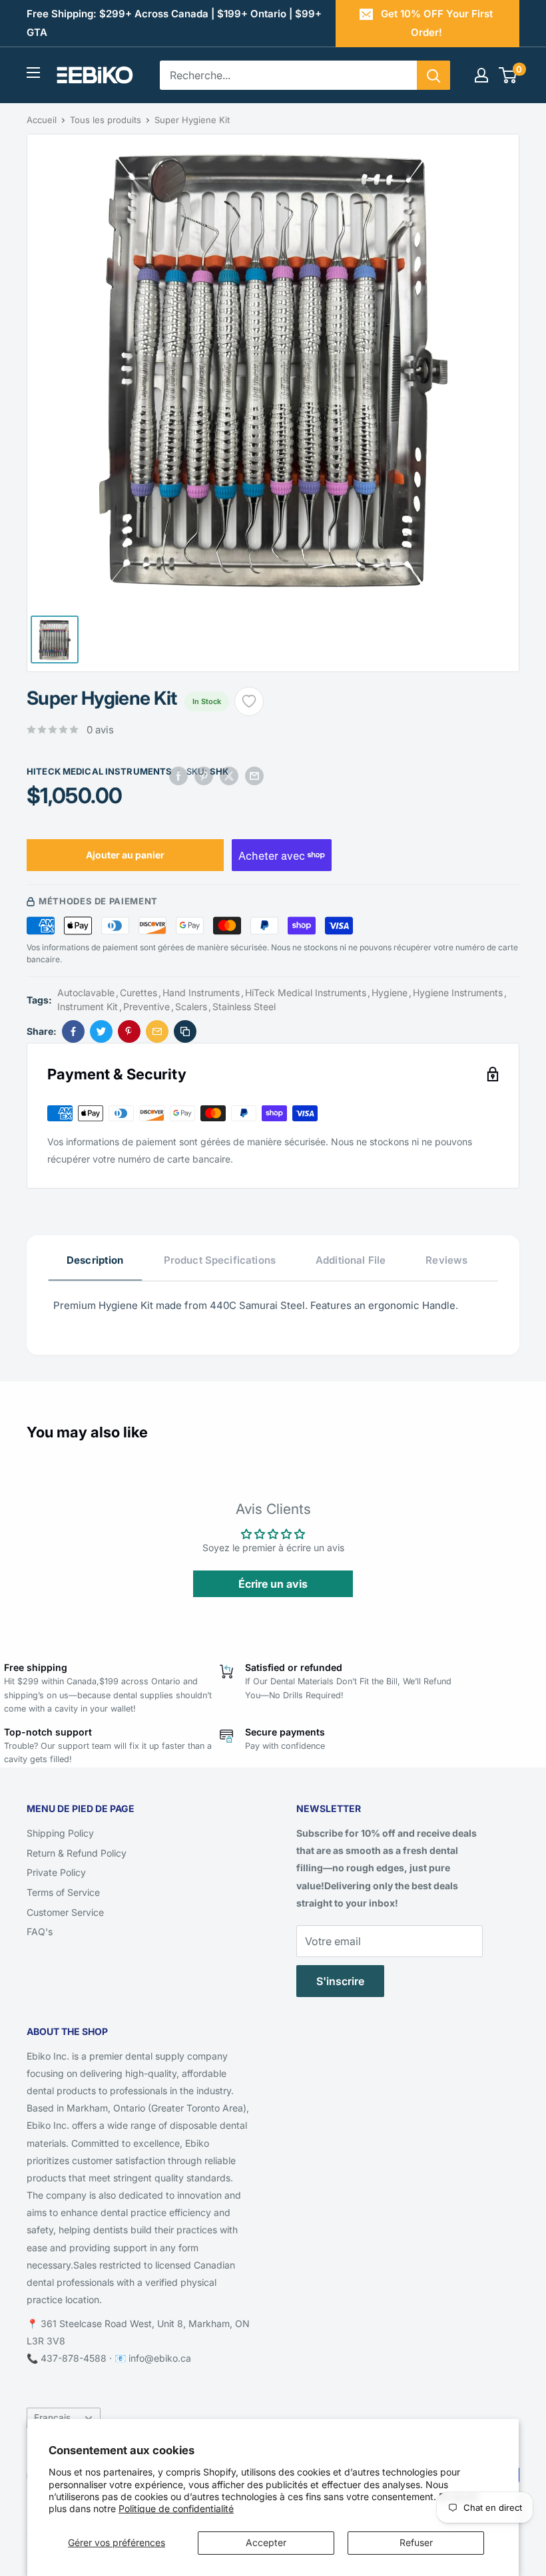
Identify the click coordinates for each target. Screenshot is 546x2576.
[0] (508, 75)
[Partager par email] (254, 776)
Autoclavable (86, 993)
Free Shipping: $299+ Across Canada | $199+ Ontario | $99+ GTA (174, 23)
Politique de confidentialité (176, 2508)
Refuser (416, 2542)
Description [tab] (95, 1260)
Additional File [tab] (351, 1260)
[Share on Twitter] (101, 1031)
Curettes (138, 993)
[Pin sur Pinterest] (204, 776)
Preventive (146, 1007)
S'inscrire (340, 1981)
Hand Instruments (201, 993)
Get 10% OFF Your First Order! (437, 23)
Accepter (266, 2542)
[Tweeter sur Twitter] (229, 776)
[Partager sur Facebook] (178, 776)
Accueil (42, 120)
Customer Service (65, 1912)
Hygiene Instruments (458, 993)
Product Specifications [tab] (220, 1260)
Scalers (191, 1007)
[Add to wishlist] (249, 701)
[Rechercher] (433, 75)
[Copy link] (185, 1031)
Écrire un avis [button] (273, 1584)
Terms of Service (63, 1892)
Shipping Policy (60, 1833)
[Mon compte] (481, 75)
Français (52, 2418)
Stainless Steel (244, 1007)
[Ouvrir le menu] (33, 73)
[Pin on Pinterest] (129, 1031)
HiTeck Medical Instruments (99, 771)
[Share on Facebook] (73, 1031)
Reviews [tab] (446, 1260)
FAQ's (40, 1932)
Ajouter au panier (125, 855)
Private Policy (56, 1872)
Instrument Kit (88, 1007)
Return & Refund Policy (77, 1853)
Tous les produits (106, 120)
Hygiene (390, 993)
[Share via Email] (157, 1031)
